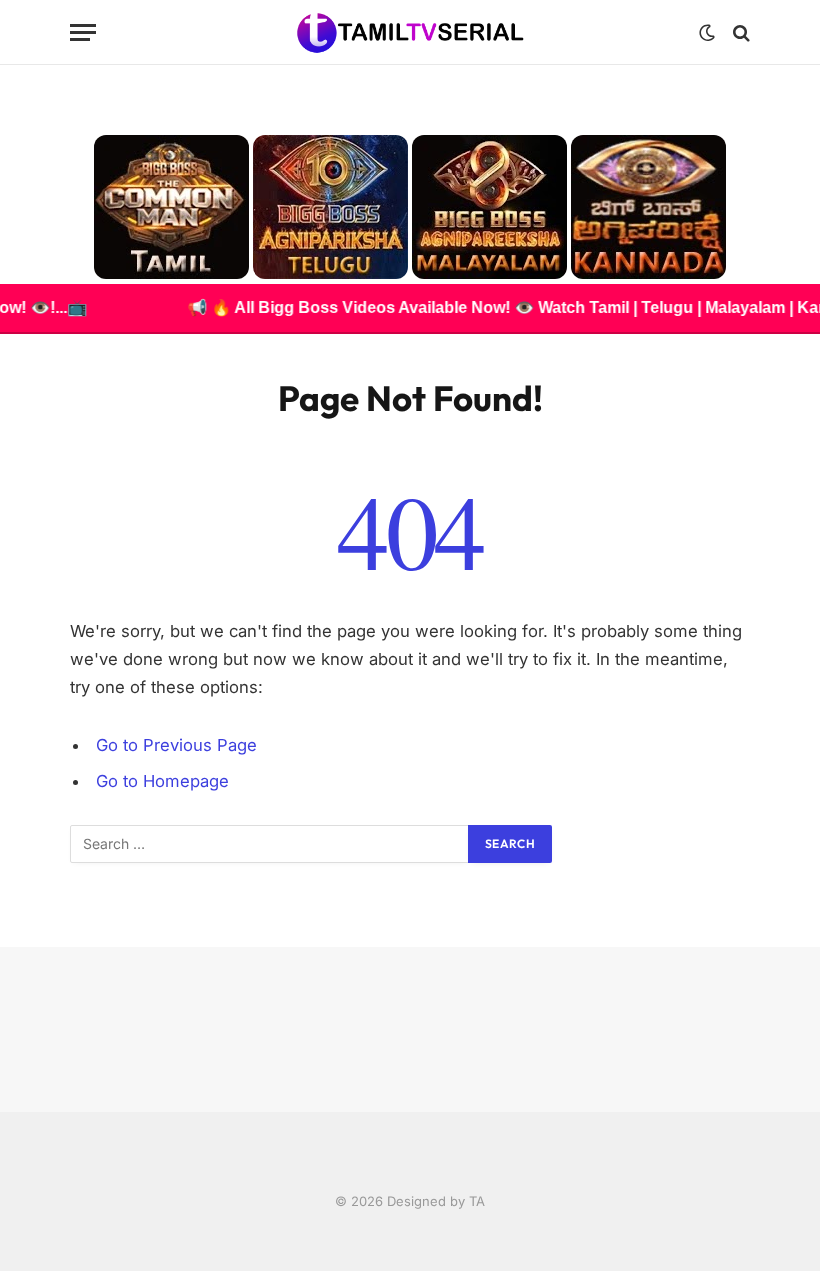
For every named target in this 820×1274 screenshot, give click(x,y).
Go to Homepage (162, 781)
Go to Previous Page (176, 745)
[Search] (739, 32)
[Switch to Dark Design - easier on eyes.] (707, 33)
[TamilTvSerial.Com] (410, 32)
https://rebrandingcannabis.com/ (11, 1271)
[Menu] (83, 32)
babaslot (3, 1271)
